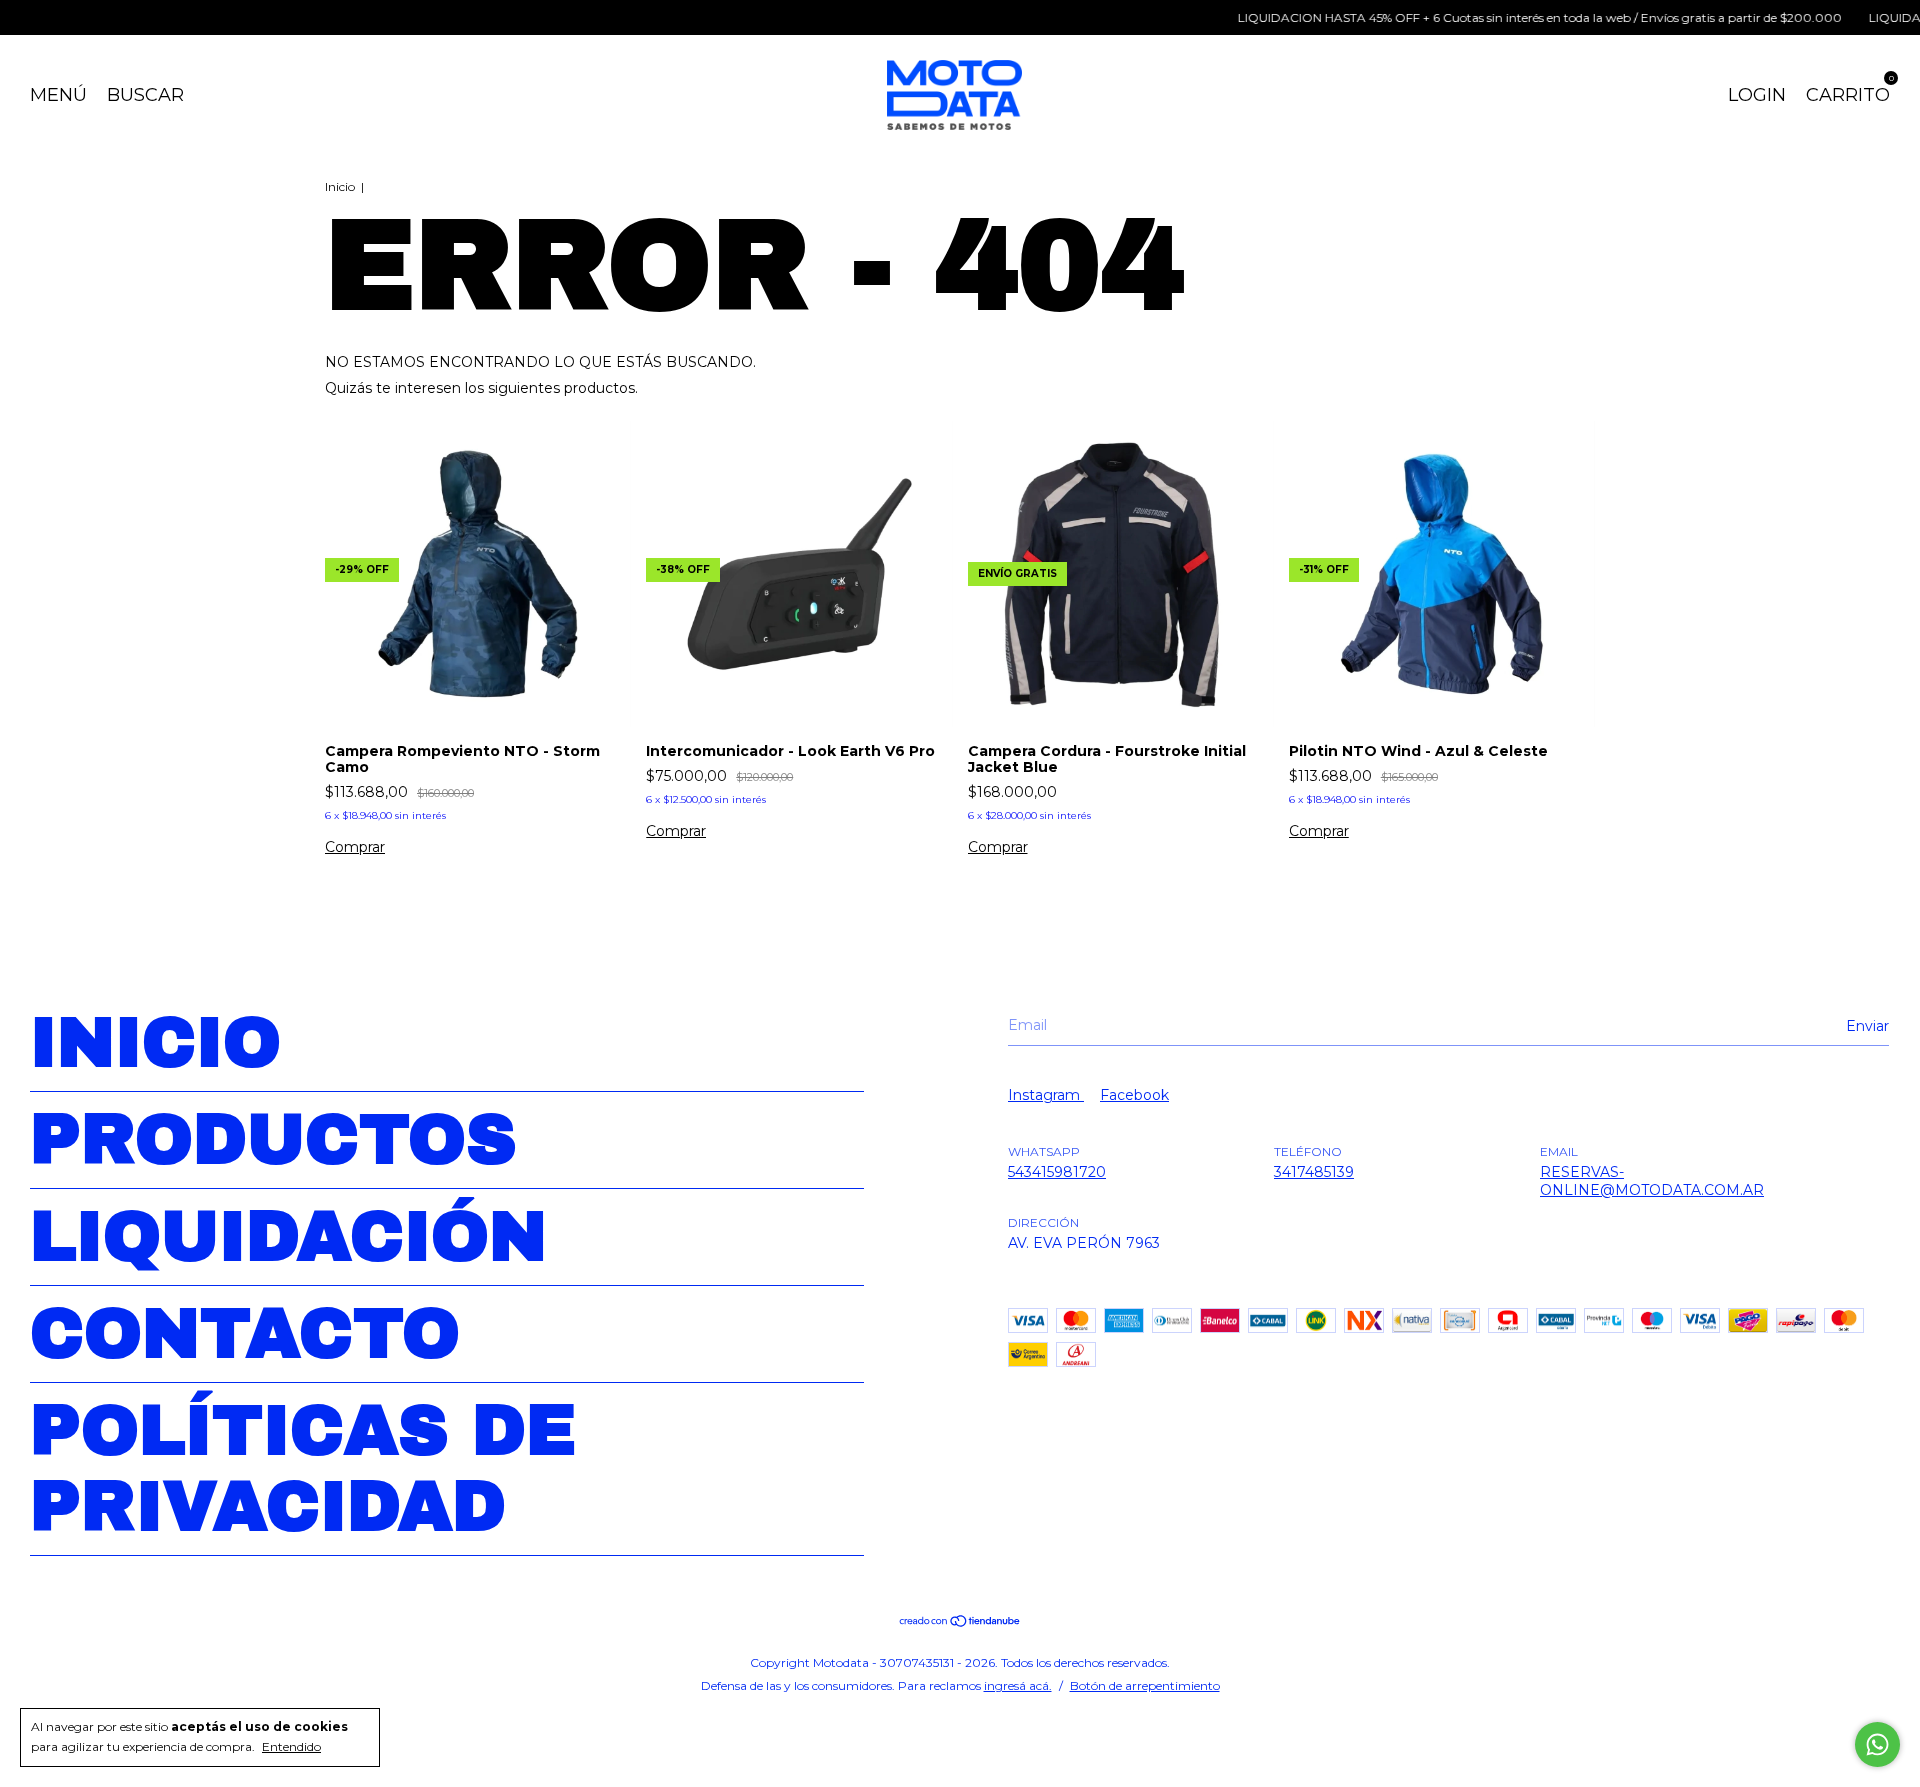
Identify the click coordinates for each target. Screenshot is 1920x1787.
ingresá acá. (1018, 1685)
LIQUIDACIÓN (288, 1237)
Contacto (245, 1334)
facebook (1134, 1095)
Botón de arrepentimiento (1145, 1685)
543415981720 (1057, 1172)
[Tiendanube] (960, 1623)
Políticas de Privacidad (303, 1469)
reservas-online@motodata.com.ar (1652, 1181)
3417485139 (1314, 1172)
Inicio (340, 186)
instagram (1046, 1095)
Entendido (291, 1746)
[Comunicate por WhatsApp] (1877, 1744)
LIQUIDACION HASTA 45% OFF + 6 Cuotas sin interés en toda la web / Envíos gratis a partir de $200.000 (1505, 17)
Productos (273, 1140)
